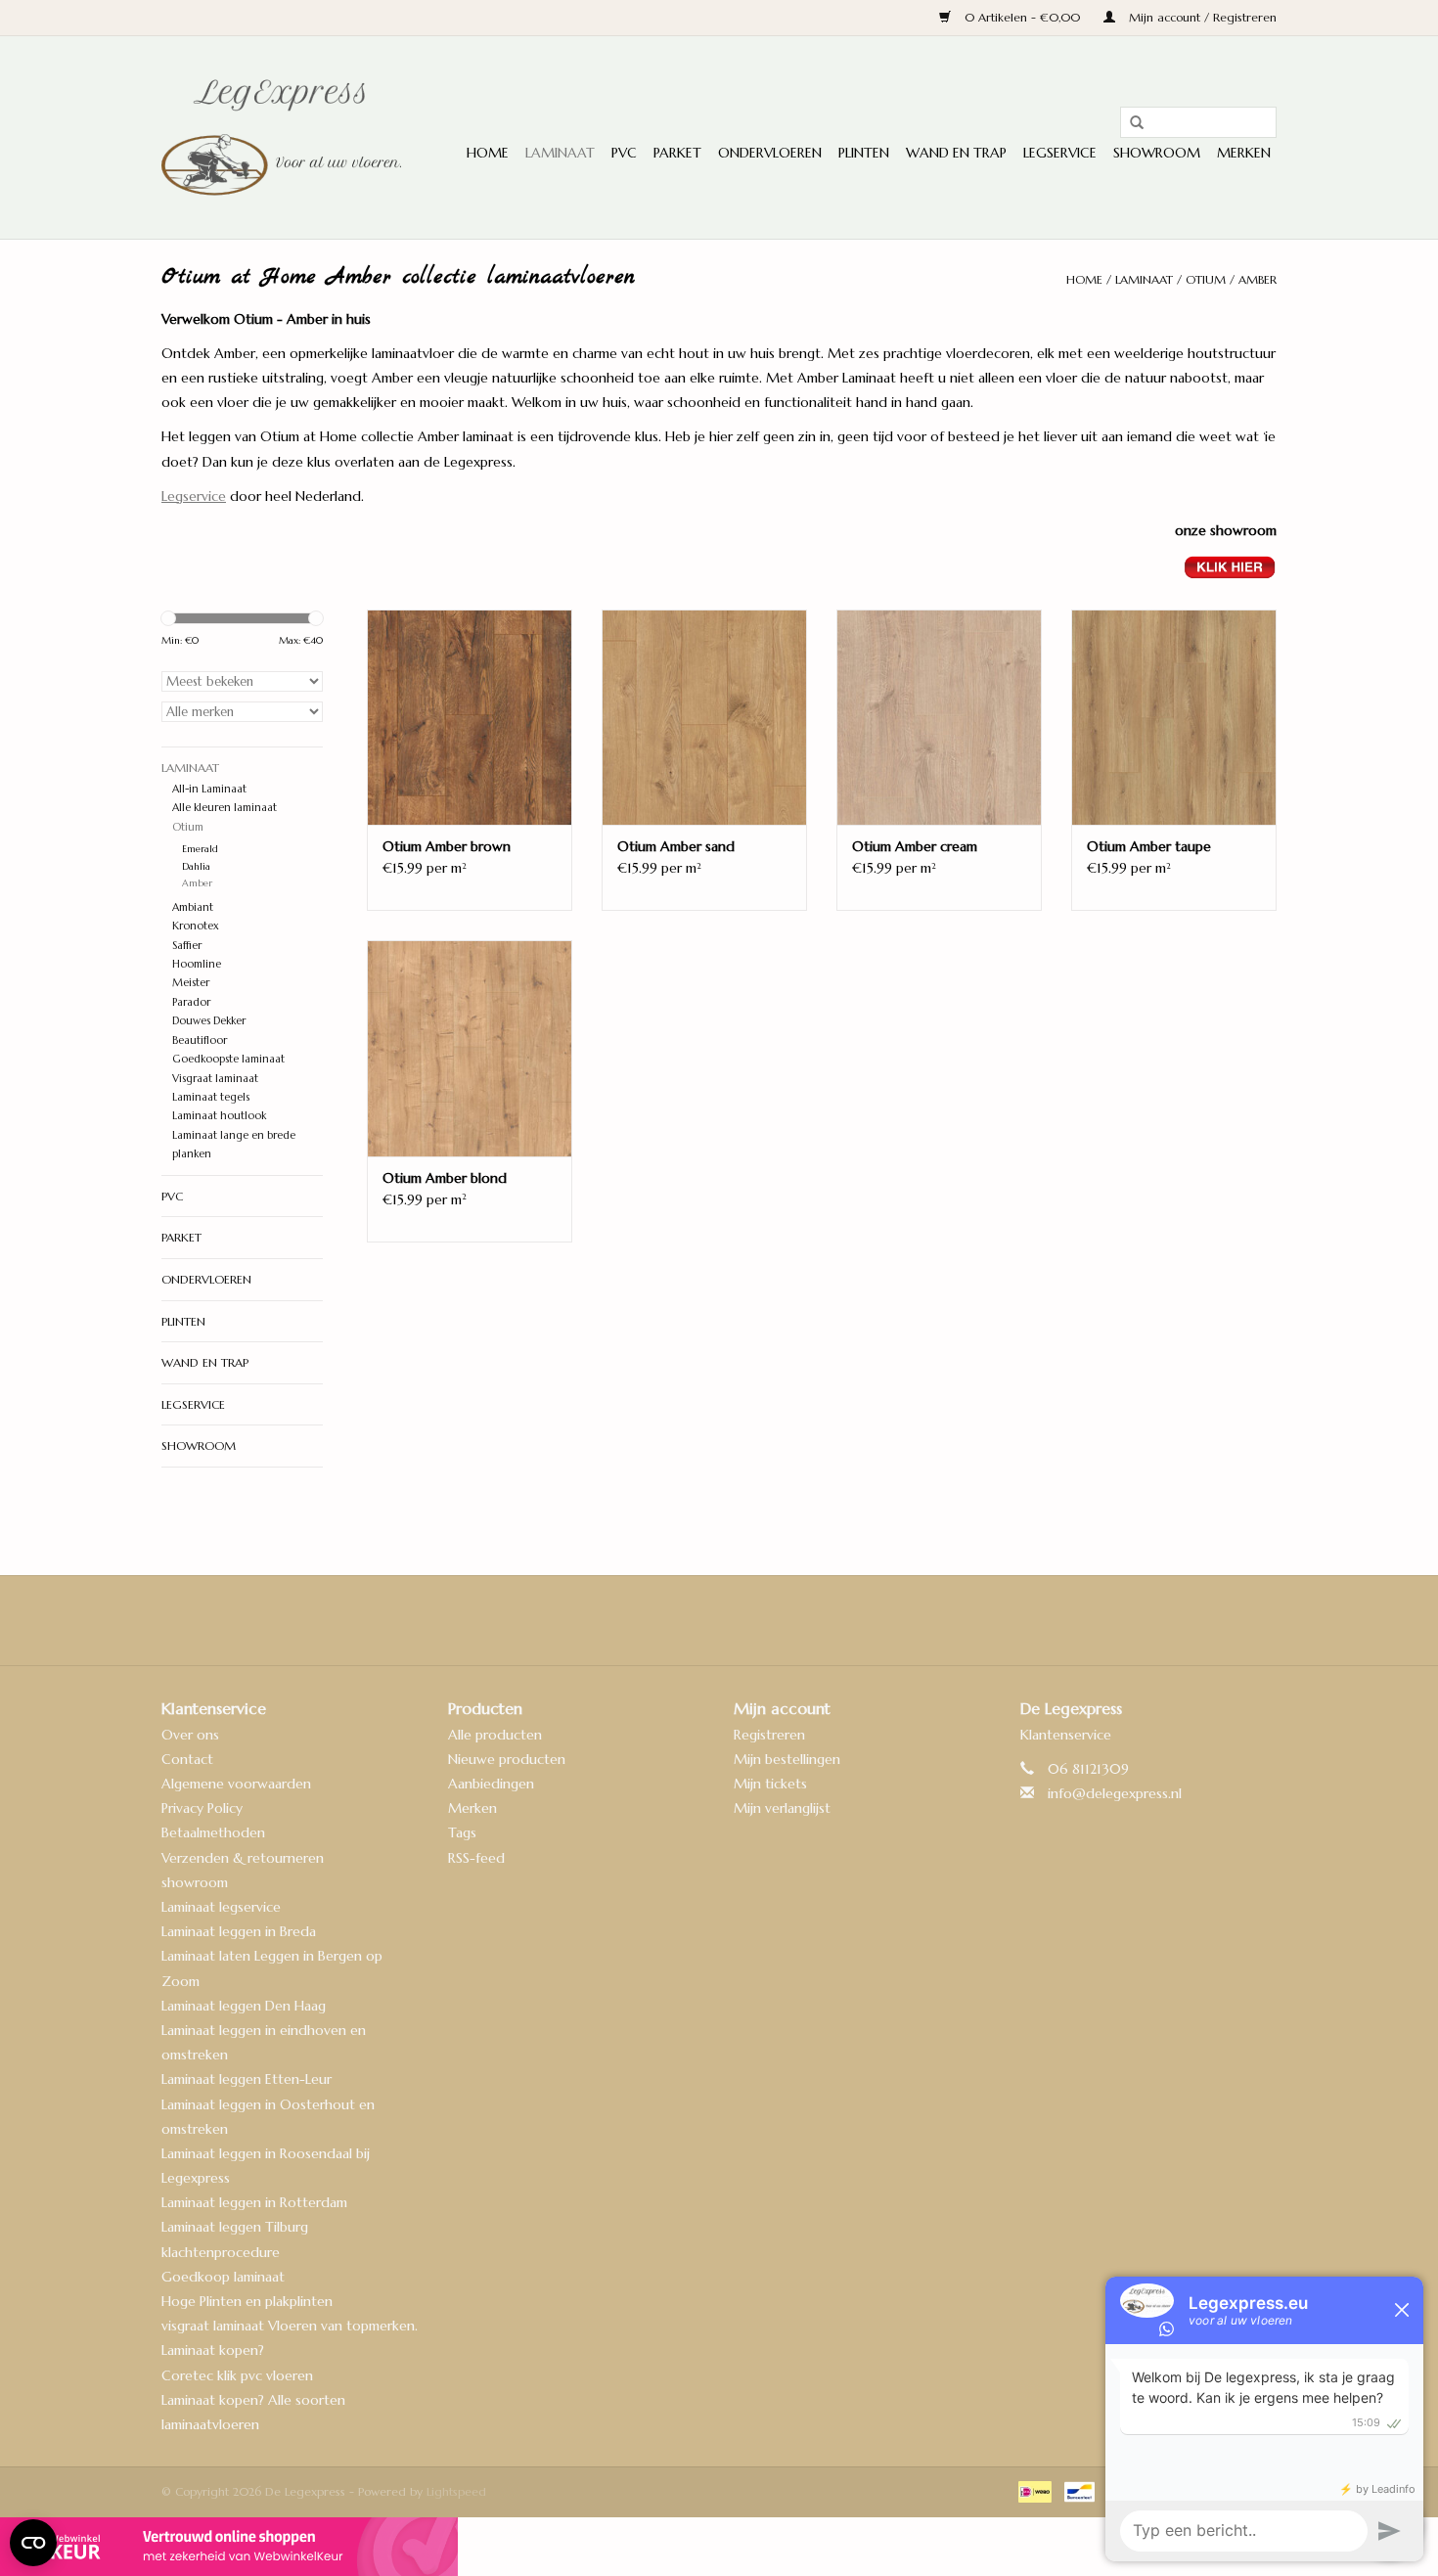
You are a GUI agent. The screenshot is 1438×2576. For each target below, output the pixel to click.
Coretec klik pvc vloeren (237, 2375)
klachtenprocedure (221, 2252)
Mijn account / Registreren (1201, 17)
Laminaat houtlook (219, 1115)
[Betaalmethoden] (1034, 2490)
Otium (1206, 279)
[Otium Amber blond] (470, 1048)
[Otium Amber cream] (939, 717)
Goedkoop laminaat (223, 2277)
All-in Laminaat (209, 789)
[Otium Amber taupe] (1174, 717)
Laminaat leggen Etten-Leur (247, 2079)
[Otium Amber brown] (470, 717)
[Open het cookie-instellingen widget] (33, 2535)
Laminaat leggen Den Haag (244, 2006)
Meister (191, 982)
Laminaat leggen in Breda (239, 1931)
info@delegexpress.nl (1115, 1793)
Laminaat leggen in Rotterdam (254, 2202)
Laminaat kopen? (213, 2350)
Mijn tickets (770, 1784)
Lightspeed (456, 2491)
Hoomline (197, 964)
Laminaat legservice (221, 1907)
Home (488, 153)
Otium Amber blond (445, 1178)
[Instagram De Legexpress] (772, 1620)
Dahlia (196, 867)
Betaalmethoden (213, 1832)
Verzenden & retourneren (243, 1858)
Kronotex (196, 926)
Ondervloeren (770, 153)
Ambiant (193, 907)
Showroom (1157, 153)
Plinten (864, 153)
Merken (1244, 153)
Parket (677, 153)
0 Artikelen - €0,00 (1022, 17)
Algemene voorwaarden (236, 1784)
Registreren (769, 1735)
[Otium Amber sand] (704, 717)
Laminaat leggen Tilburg (235, 2227)
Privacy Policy (202, 1808)
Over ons (190, 1735)
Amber (1258, 279)
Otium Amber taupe (1149, 846)
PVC (624, 153)
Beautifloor (200, 1040)
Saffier (187, 945)
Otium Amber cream (915, 846)
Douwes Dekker (209, 1020)
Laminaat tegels (211, 1097)
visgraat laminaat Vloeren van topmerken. (290, 2326)
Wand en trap (956, 153)
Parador (191, 1002)
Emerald (200, 849)
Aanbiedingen (491, 1784)
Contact (187, 1759)
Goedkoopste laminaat (228, 1059)
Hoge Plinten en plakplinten (247, 2301)
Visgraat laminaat (215, 1078)
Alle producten (495, 1735)
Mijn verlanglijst (782, 1808)
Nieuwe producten (507, 1759)
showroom (195, 1882)
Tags (462, 1832)
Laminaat (560, 153)
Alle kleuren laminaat (225, 807)
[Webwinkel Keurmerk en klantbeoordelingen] (719, 2547)
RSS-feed (476, 1858)
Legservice (1060, 153)
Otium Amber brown (447, 846)
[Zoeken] (1130, 123)
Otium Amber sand (676, 846)
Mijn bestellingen (787, 1759)
